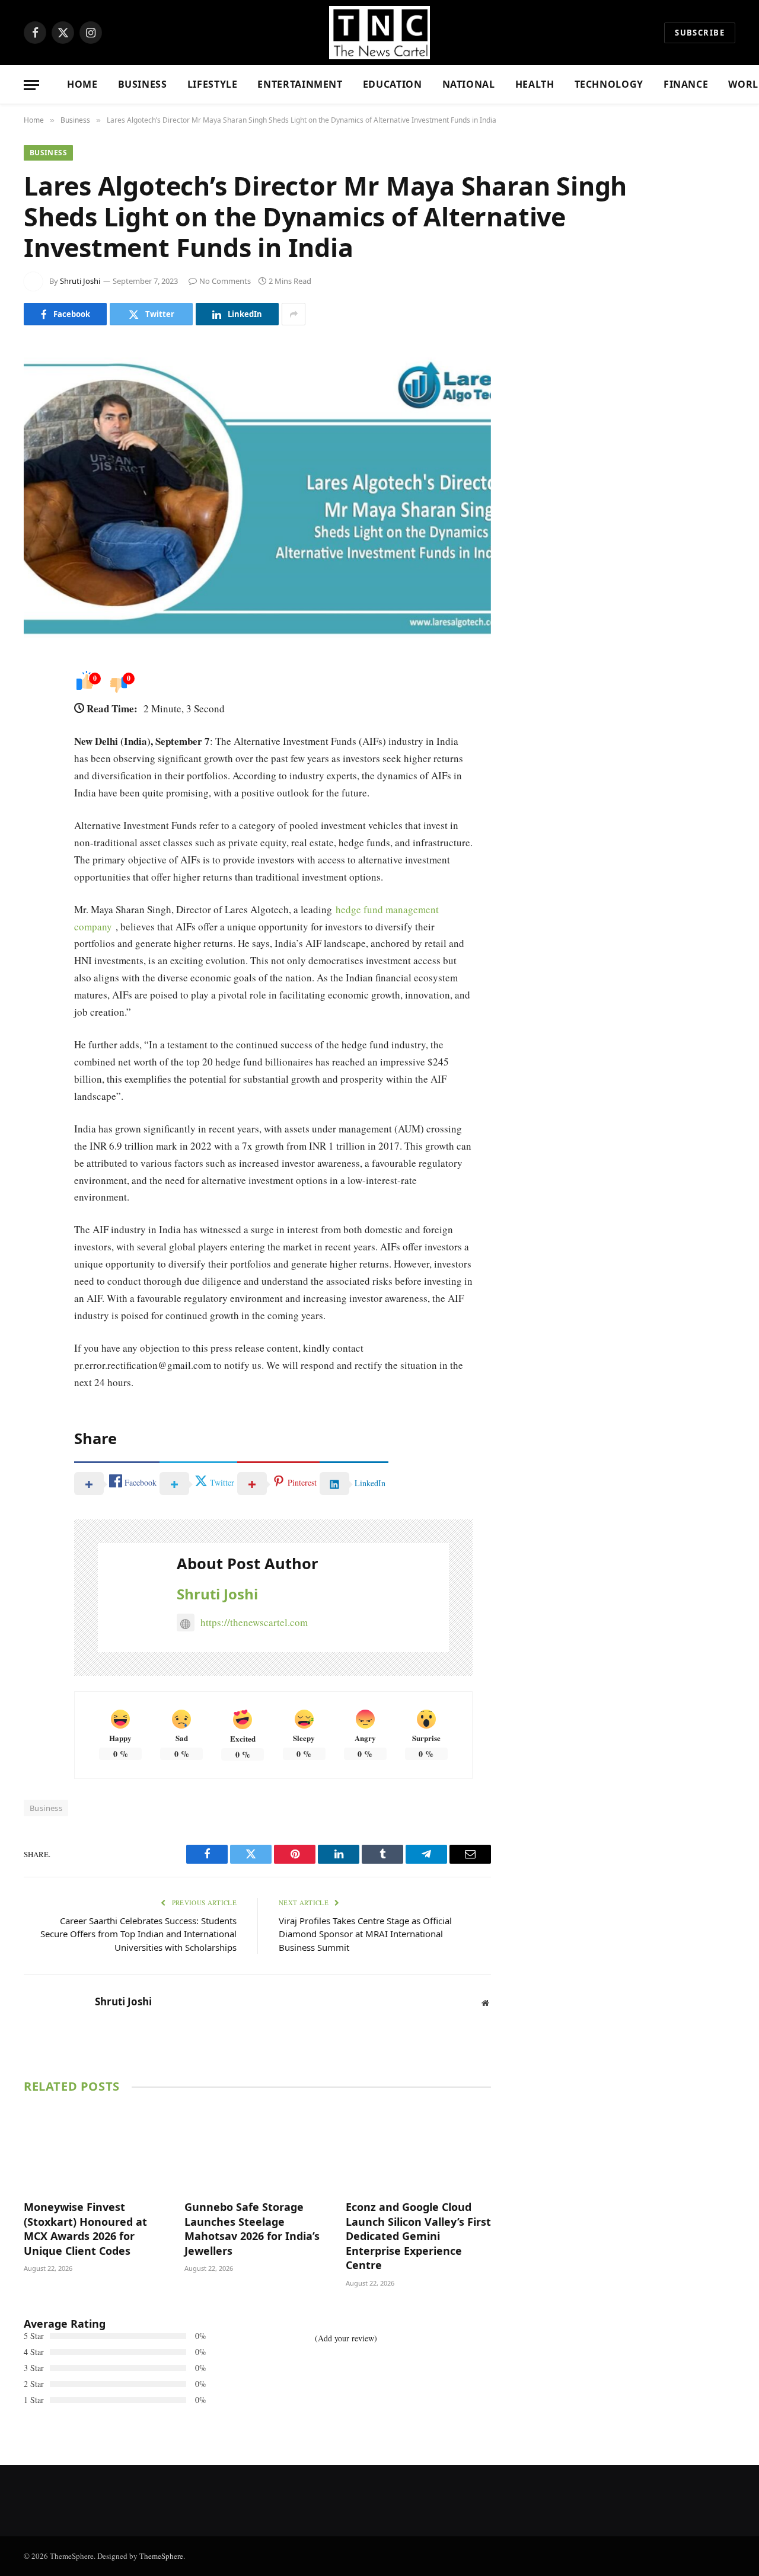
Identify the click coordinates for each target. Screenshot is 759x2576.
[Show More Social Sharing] (294, 314)
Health (535, 84)
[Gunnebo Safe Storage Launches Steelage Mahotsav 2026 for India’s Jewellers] (257, 2149)
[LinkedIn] (36, 765)
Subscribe (700, 33)
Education (393, 84)
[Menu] (31, 85)
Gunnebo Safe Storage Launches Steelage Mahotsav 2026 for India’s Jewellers (252, 2228)
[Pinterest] (36, 795)
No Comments (225, 281)
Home (82, 84)
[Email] (36, 825)
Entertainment (300, 84)
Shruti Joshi (80, 281)
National (469, 84)
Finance (686, 84)
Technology (609, 84)
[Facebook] (36, 705)
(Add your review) (346, 2338)
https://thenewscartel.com (254, 1622)
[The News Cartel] (379, 33)
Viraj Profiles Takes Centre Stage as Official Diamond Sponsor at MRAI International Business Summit (365, 1934)
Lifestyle (213, 84)
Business (143, 84)
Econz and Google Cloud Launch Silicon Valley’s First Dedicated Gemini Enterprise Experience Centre (418, 2236)
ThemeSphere (161, 2556)
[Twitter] (36, 735)
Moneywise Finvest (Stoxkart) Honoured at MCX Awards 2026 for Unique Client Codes (85, 2228)
